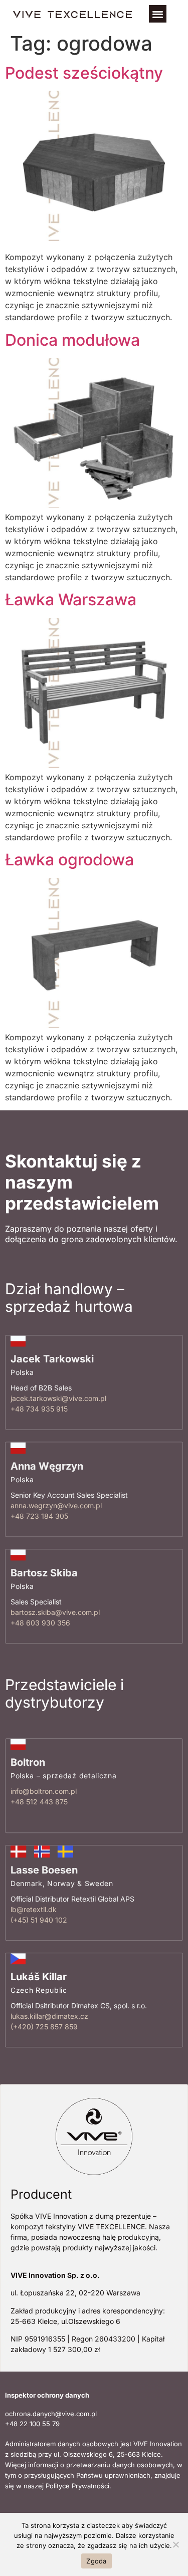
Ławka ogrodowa (69, 860)
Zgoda (96, 2561)
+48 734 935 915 (39, 1409)
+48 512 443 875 (39, 1802)
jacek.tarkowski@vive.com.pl (58, 1399)
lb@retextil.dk (34, 1909)
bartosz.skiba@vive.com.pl (55, 1613)
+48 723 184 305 (39, 1516)
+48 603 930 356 (40, 1623)
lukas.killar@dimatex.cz (49, 2016)
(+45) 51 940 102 (39, 1920)
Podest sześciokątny (84, 73)
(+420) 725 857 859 (44, 2027)
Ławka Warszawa (71, 600)
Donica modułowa (72, 340)
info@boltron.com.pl (44, 1791)
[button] (158, 14)
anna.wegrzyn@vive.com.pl (56, 1505)
